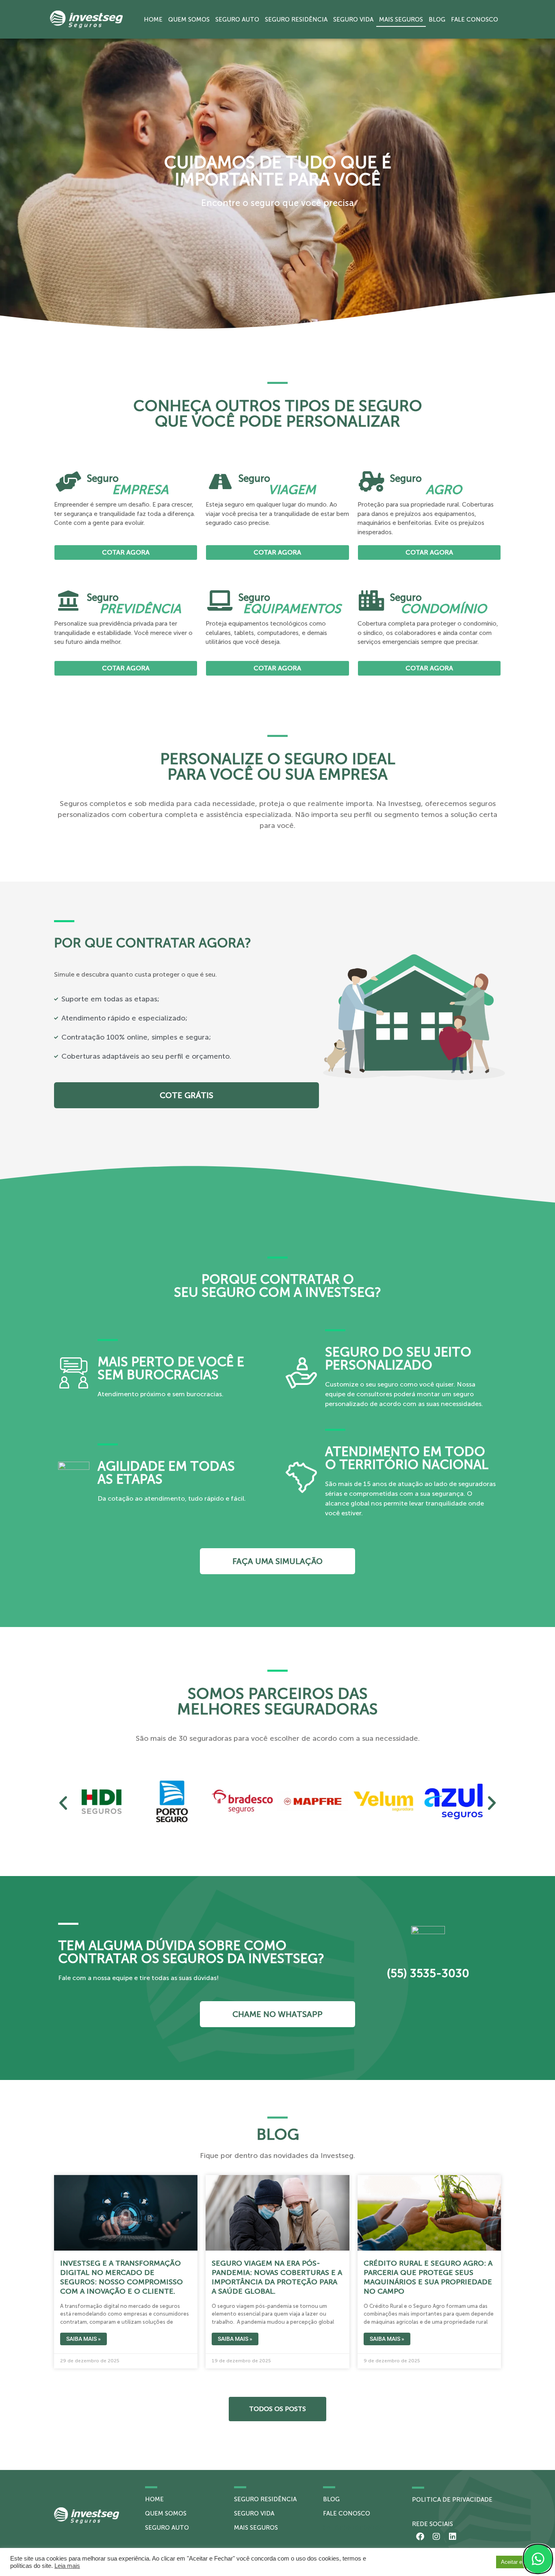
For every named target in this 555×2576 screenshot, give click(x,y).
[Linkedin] (453, 2537)
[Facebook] (420, 2537)
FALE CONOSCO (347, 2513)
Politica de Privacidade (452, 2500)
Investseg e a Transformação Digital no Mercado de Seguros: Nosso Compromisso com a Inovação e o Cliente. (121, 2277)
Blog (437, 19)
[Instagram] (436, 2537)
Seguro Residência (296, 19)
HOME (154, 2499)
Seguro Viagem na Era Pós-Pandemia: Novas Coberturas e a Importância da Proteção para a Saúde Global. (277, 2277)
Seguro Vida (353, 19)
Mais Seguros (401, 19)
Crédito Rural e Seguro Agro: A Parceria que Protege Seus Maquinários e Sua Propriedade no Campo (428, 2277)
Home (153, 19)
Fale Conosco (475, 19)
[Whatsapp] (538, 2559)
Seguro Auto (237, 19)
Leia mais (67, 2566)
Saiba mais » (83, 2339)
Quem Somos (189, 19)
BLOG (331, 2499)
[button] (63, 1803)
